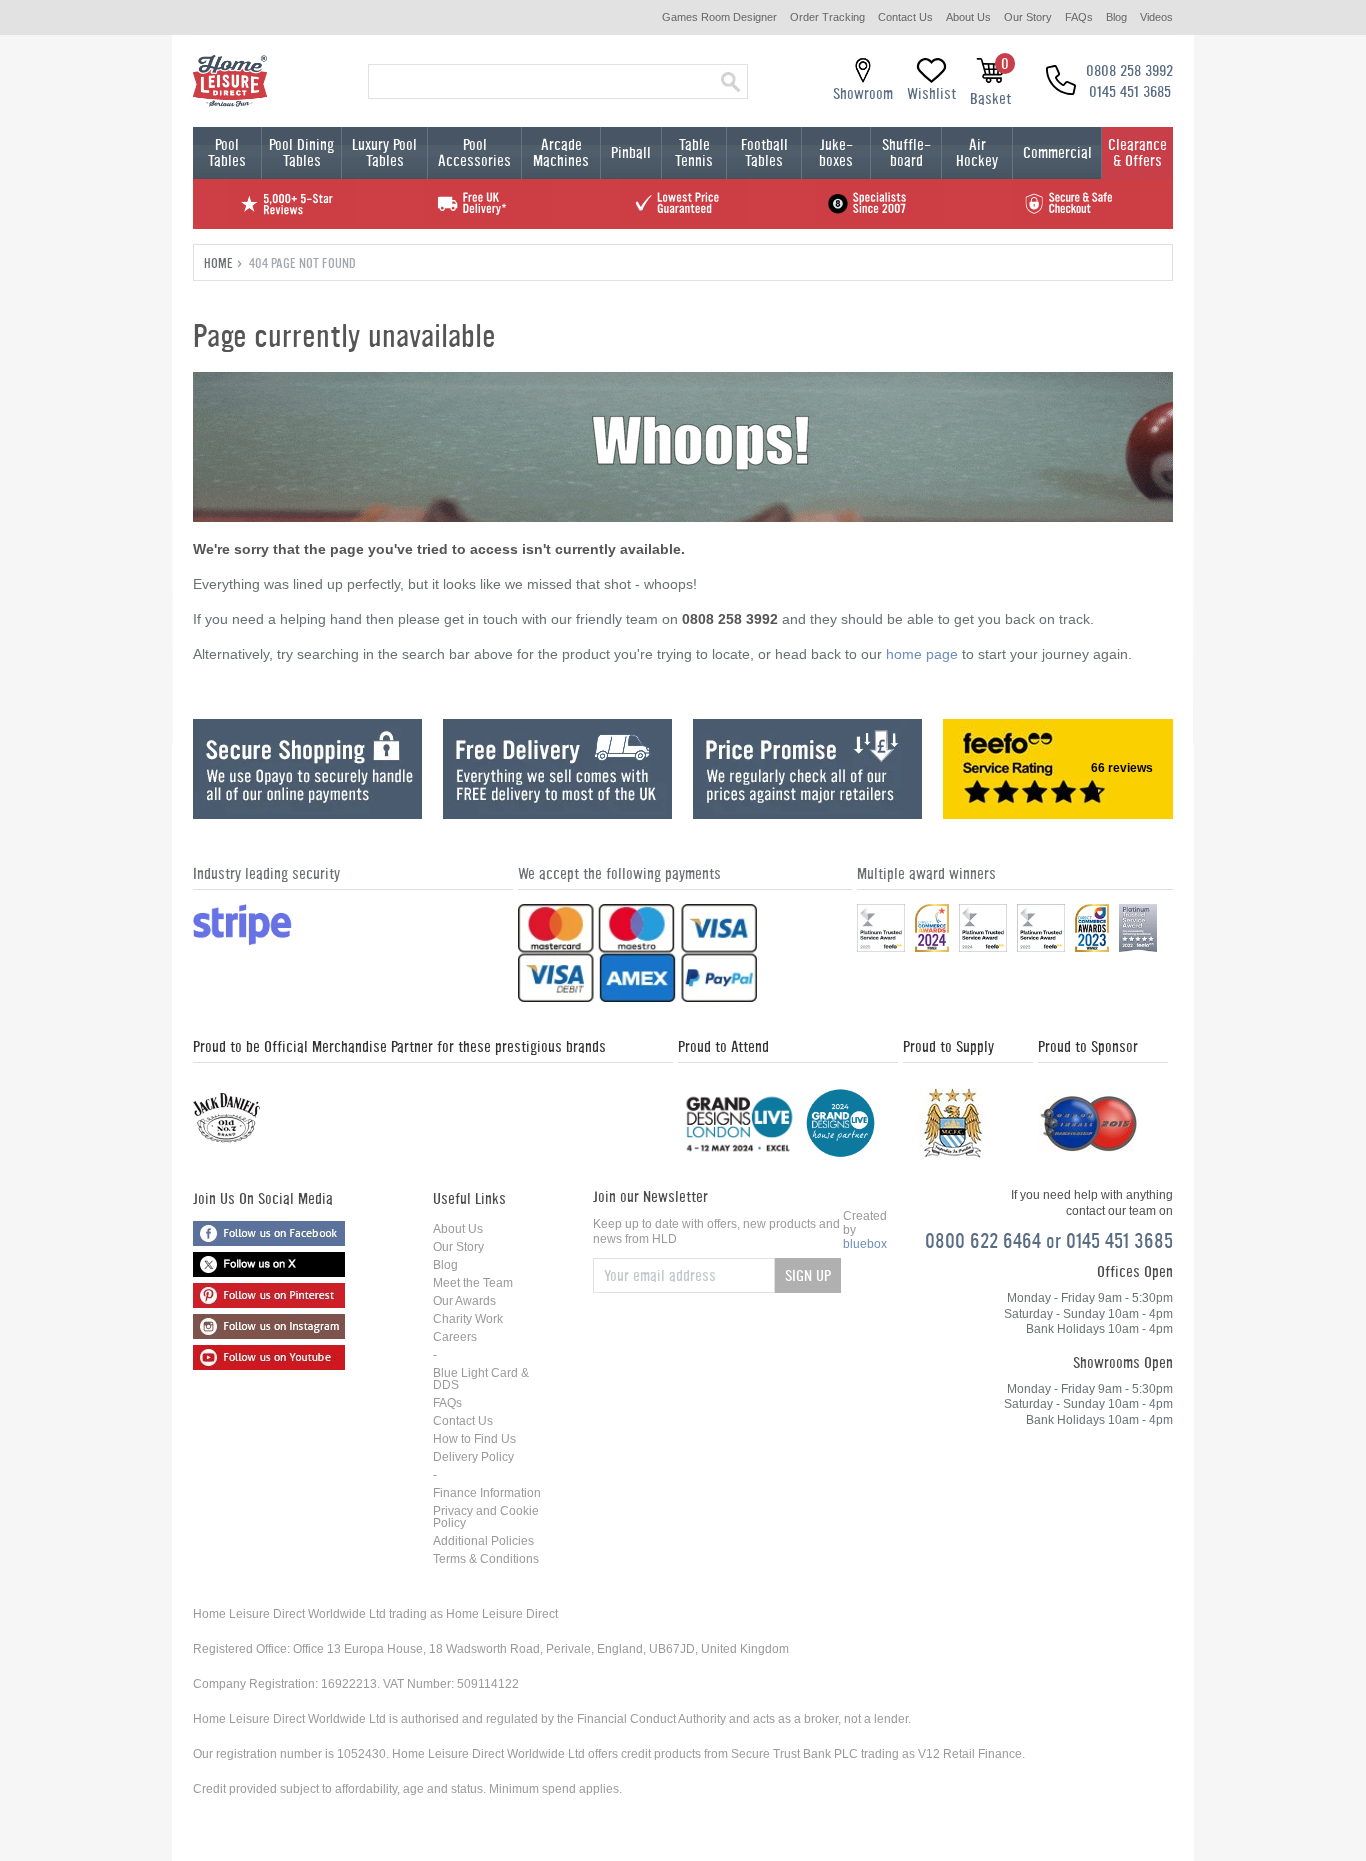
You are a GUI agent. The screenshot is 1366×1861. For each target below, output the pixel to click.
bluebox (865, 1244)
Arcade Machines (561, 152)
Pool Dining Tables (301, 152)
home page (922, 654)
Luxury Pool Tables (384, 152)
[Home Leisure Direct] (230, 81)
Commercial (1057, 152)
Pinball (631, 152)
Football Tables (764, 152)
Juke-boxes (836, 152)
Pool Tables (227, 152)
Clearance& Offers (1137, 152)
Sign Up (808, 1275)
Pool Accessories (474, 152)
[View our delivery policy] (557, 813)
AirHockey (977, 152)
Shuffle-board (906, 152)
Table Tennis (694, 152)
